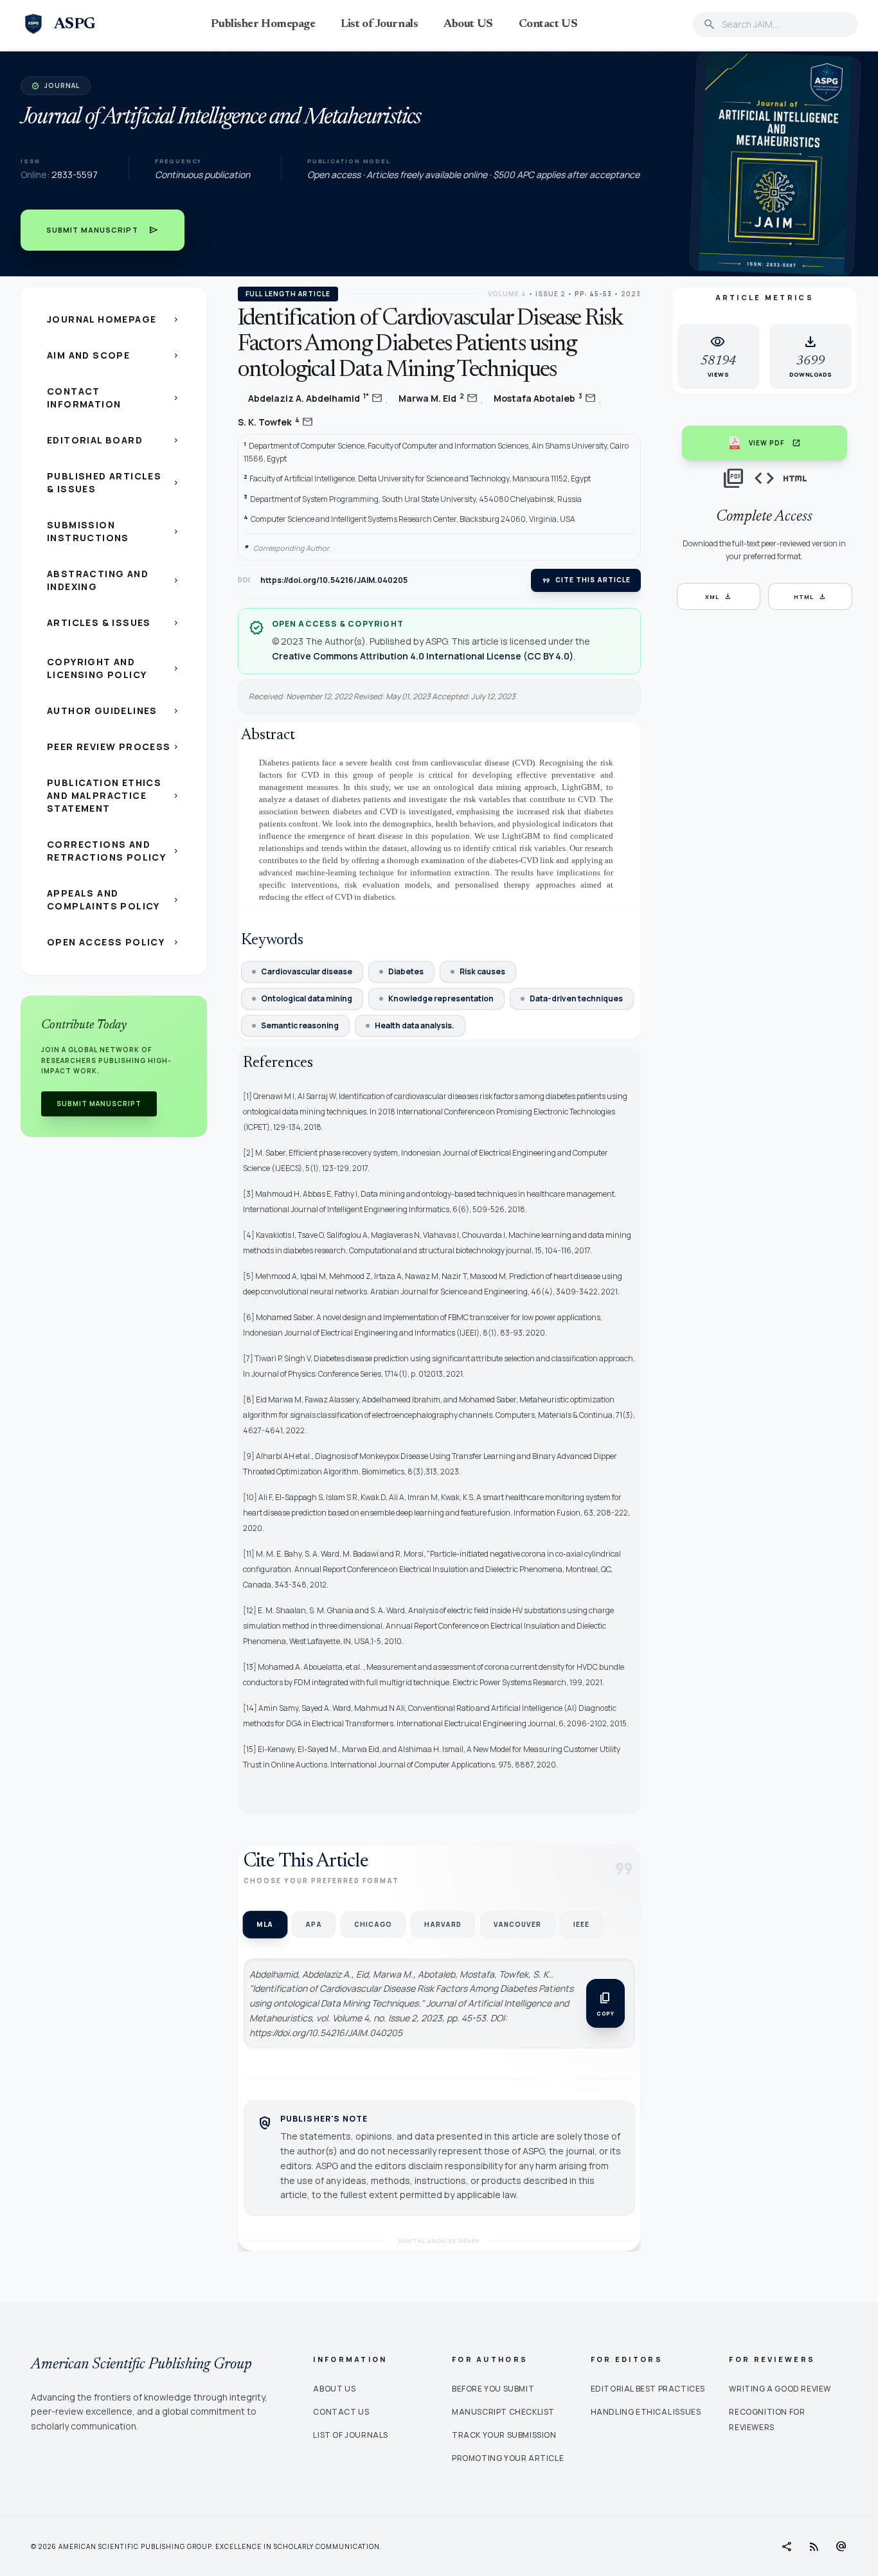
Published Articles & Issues (114, 482)
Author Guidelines (114, 711)
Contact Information (114, 398)
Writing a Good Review (780, 2389)
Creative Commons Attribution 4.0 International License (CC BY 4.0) (423, 656)
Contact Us (341, 2412)
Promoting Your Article (508, 2458)
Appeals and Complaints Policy (114, 899)
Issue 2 (551, 294)
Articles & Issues (114, 622)
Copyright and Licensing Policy (114, 668)
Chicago (373, 1924)
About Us (334, 2389)
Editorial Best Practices (648, 2389)
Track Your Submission (504, 2435)
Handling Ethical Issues (646, 2412)
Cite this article (586, 580)
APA (314, 1924)
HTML (810, 596)
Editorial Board (114, 440)
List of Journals (379, 24)
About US (468, 24)
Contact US (548, 24)
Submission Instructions (114, 531)
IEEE (581, 1924)
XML (719, 596)
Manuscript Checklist (503, 2412)
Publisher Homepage (263, 24)
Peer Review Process (114, 747)
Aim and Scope (114, 355)
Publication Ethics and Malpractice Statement (114, 795)
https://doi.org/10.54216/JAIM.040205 (334, 580)
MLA (265, 1925)
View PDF (775, 443)
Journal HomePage (114, 319)
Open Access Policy (114, 942)
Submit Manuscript (103, 230)
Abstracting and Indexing (114, 580)
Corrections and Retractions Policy (114, 851)
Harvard (443, 1924)
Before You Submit (493, 2389)
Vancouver (517, 1924)
